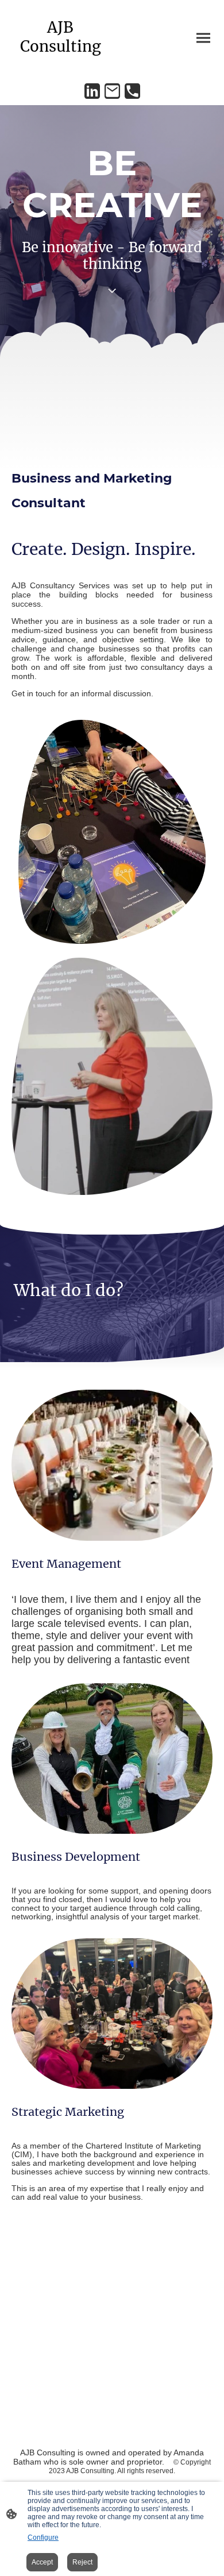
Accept (42, 2562)
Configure (43, 2538)
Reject (82, 2562)
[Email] (112, 91)
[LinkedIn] (92, 91)
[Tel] (132, 91)
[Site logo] (61, 66)
